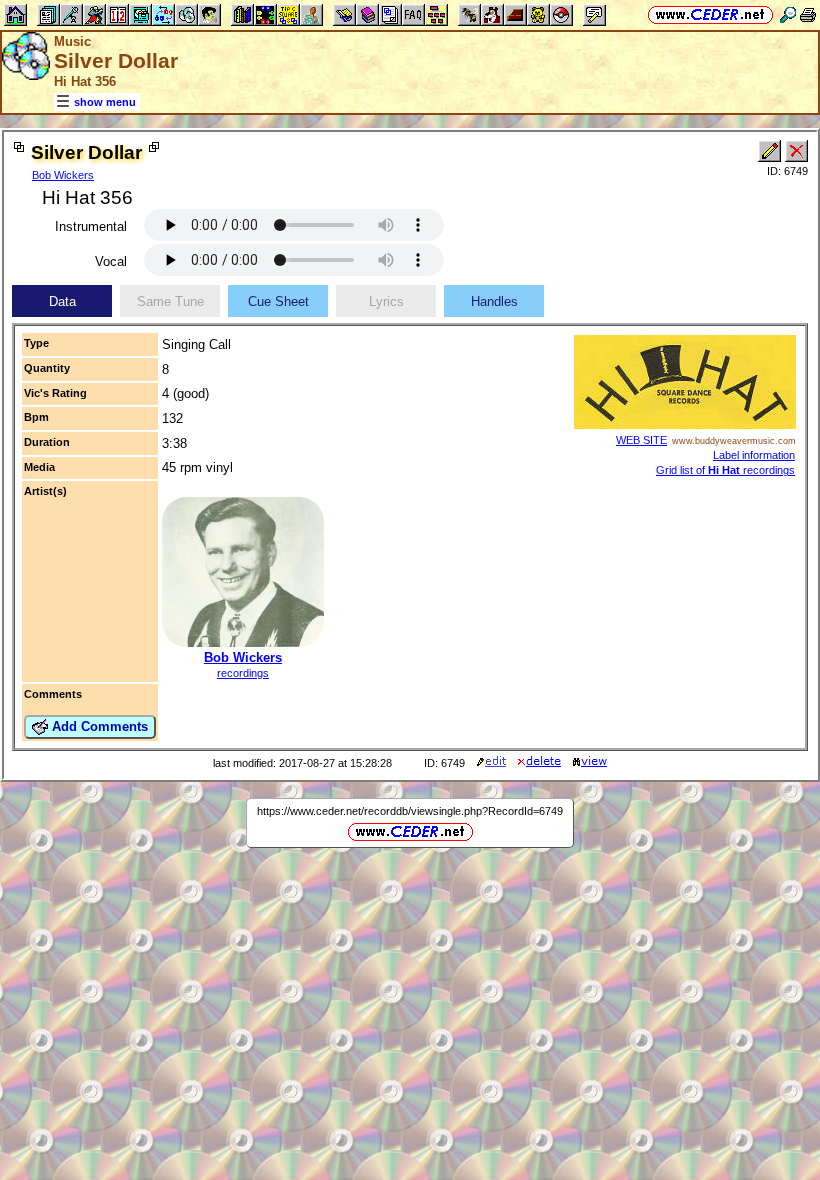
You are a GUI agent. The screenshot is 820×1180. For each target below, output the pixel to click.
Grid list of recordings (725, 470)
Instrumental (91, 226)
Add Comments (98, 726)
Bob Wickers (63, 175)
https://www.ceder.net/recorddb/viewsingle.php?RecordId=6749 (410, 811)
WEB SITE (641, 440)
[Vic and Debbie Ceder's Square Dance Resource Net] (710, 14)
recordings (243, 673)
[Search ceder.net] (788, 14)
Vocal (111, 261)
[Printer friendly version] (808, 14)
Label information (754, 455)
